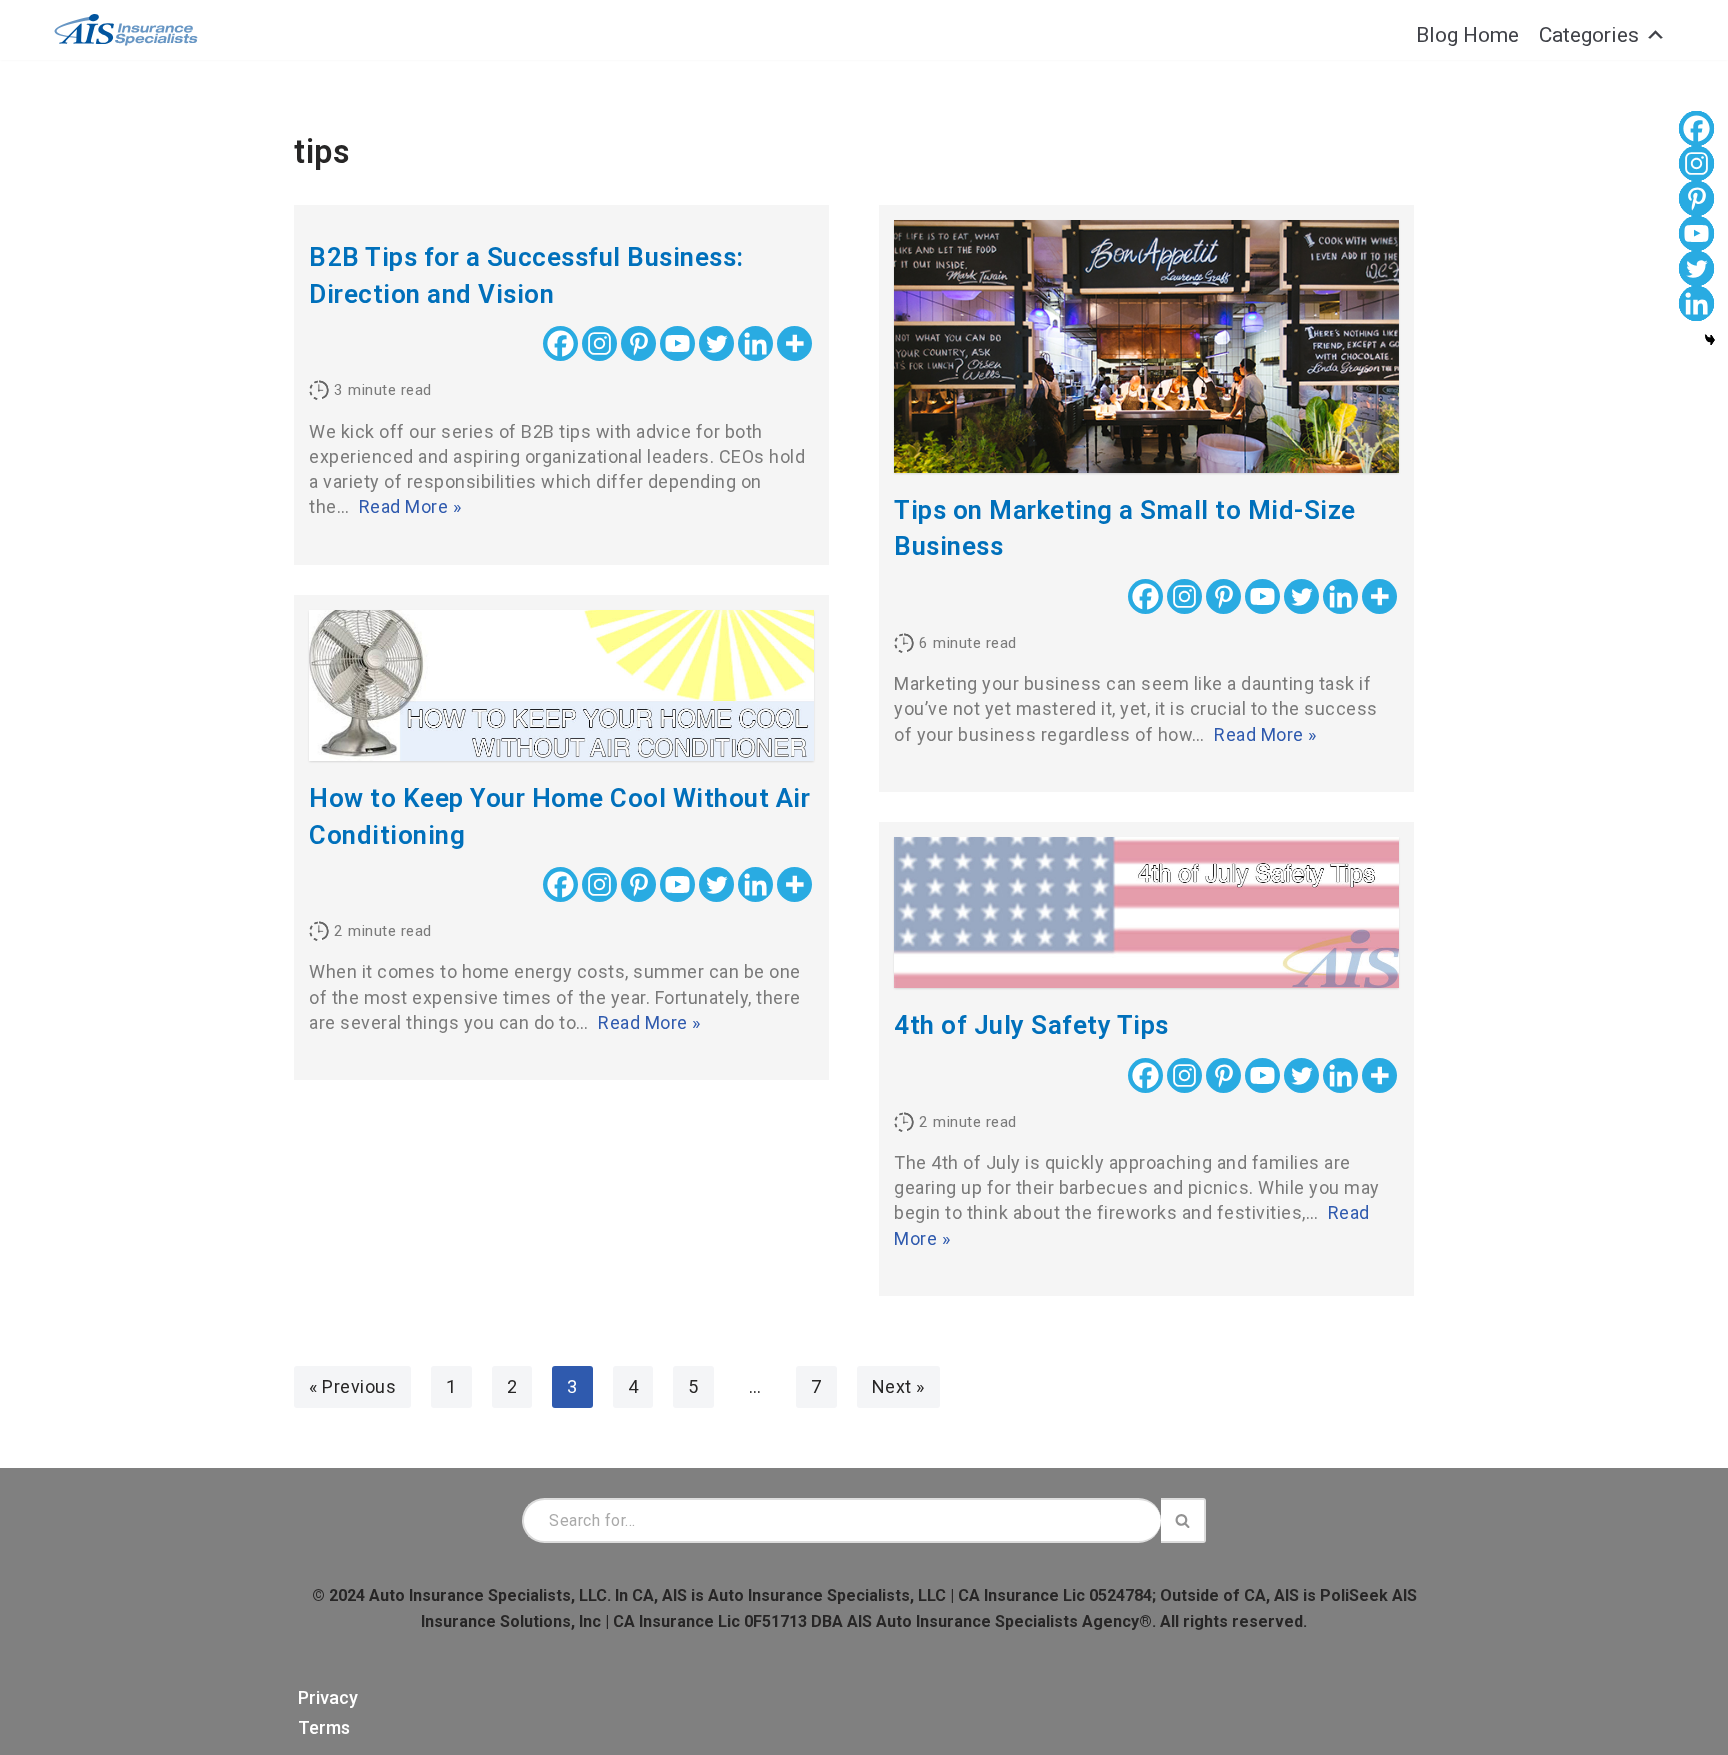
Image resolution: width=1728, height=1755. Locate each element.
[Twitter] (716, 343)
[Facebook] (560, 343)
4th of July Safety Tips (1031, 1025)
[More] (794, 343)
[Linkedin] (755, 343)
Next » (898, 1386)
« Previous (352, 1386)
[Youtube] (677, 343)
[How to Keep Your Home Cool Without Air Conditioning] (561, 686)
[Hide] (1710, 340)
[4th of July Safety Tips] (1146, 913)
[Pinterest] (638, 343)
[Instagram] (599, 343)
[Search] (1183, 1520)
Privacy (328, 1697)
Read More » (410, 506)
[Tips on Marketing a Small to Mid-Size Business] (1146, 346)
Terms (324, 1727)
